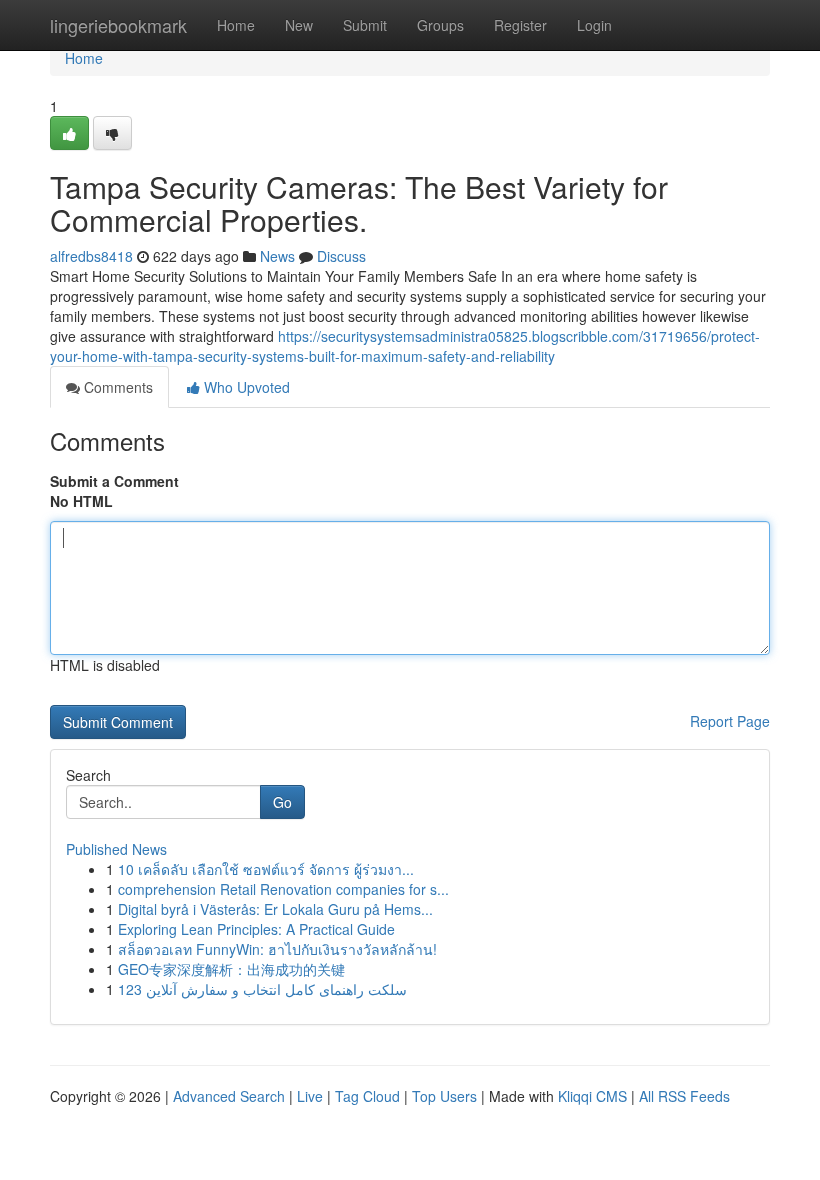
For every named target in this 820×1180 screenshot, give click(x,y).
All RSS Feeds (684, 1096)
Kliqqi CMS (592, 1096)
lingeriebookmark (118, 25)
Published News (116, 849)
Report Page (730, 721)
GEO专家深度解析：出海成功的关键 (231, 969)
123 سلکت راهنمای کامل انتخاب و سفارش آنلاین (262, 989)
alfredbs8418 (91, 256)
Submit (365, 25)
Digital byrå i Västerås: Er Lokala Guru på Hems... (275, 909)
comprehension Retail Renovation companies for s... (283, 889)
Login (594, 25)
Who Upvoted (245, 387)
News (277, 256)
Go (282, 802)
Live (310, 1096)
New (299, 25)
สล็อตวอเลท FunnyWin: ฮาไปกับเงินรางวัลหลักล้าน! (277, 949)
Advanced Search (229, 1096)
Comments (116, 387)
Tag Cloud (367, 1096)
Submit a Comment (114, 481)
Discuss (341, 256)
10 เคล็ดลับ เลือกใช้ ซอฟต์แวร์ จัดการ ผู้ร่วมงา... (266, 869)
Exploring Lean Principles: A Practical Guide (256, 929)
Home (236, 25)
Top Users (444, 1096)
